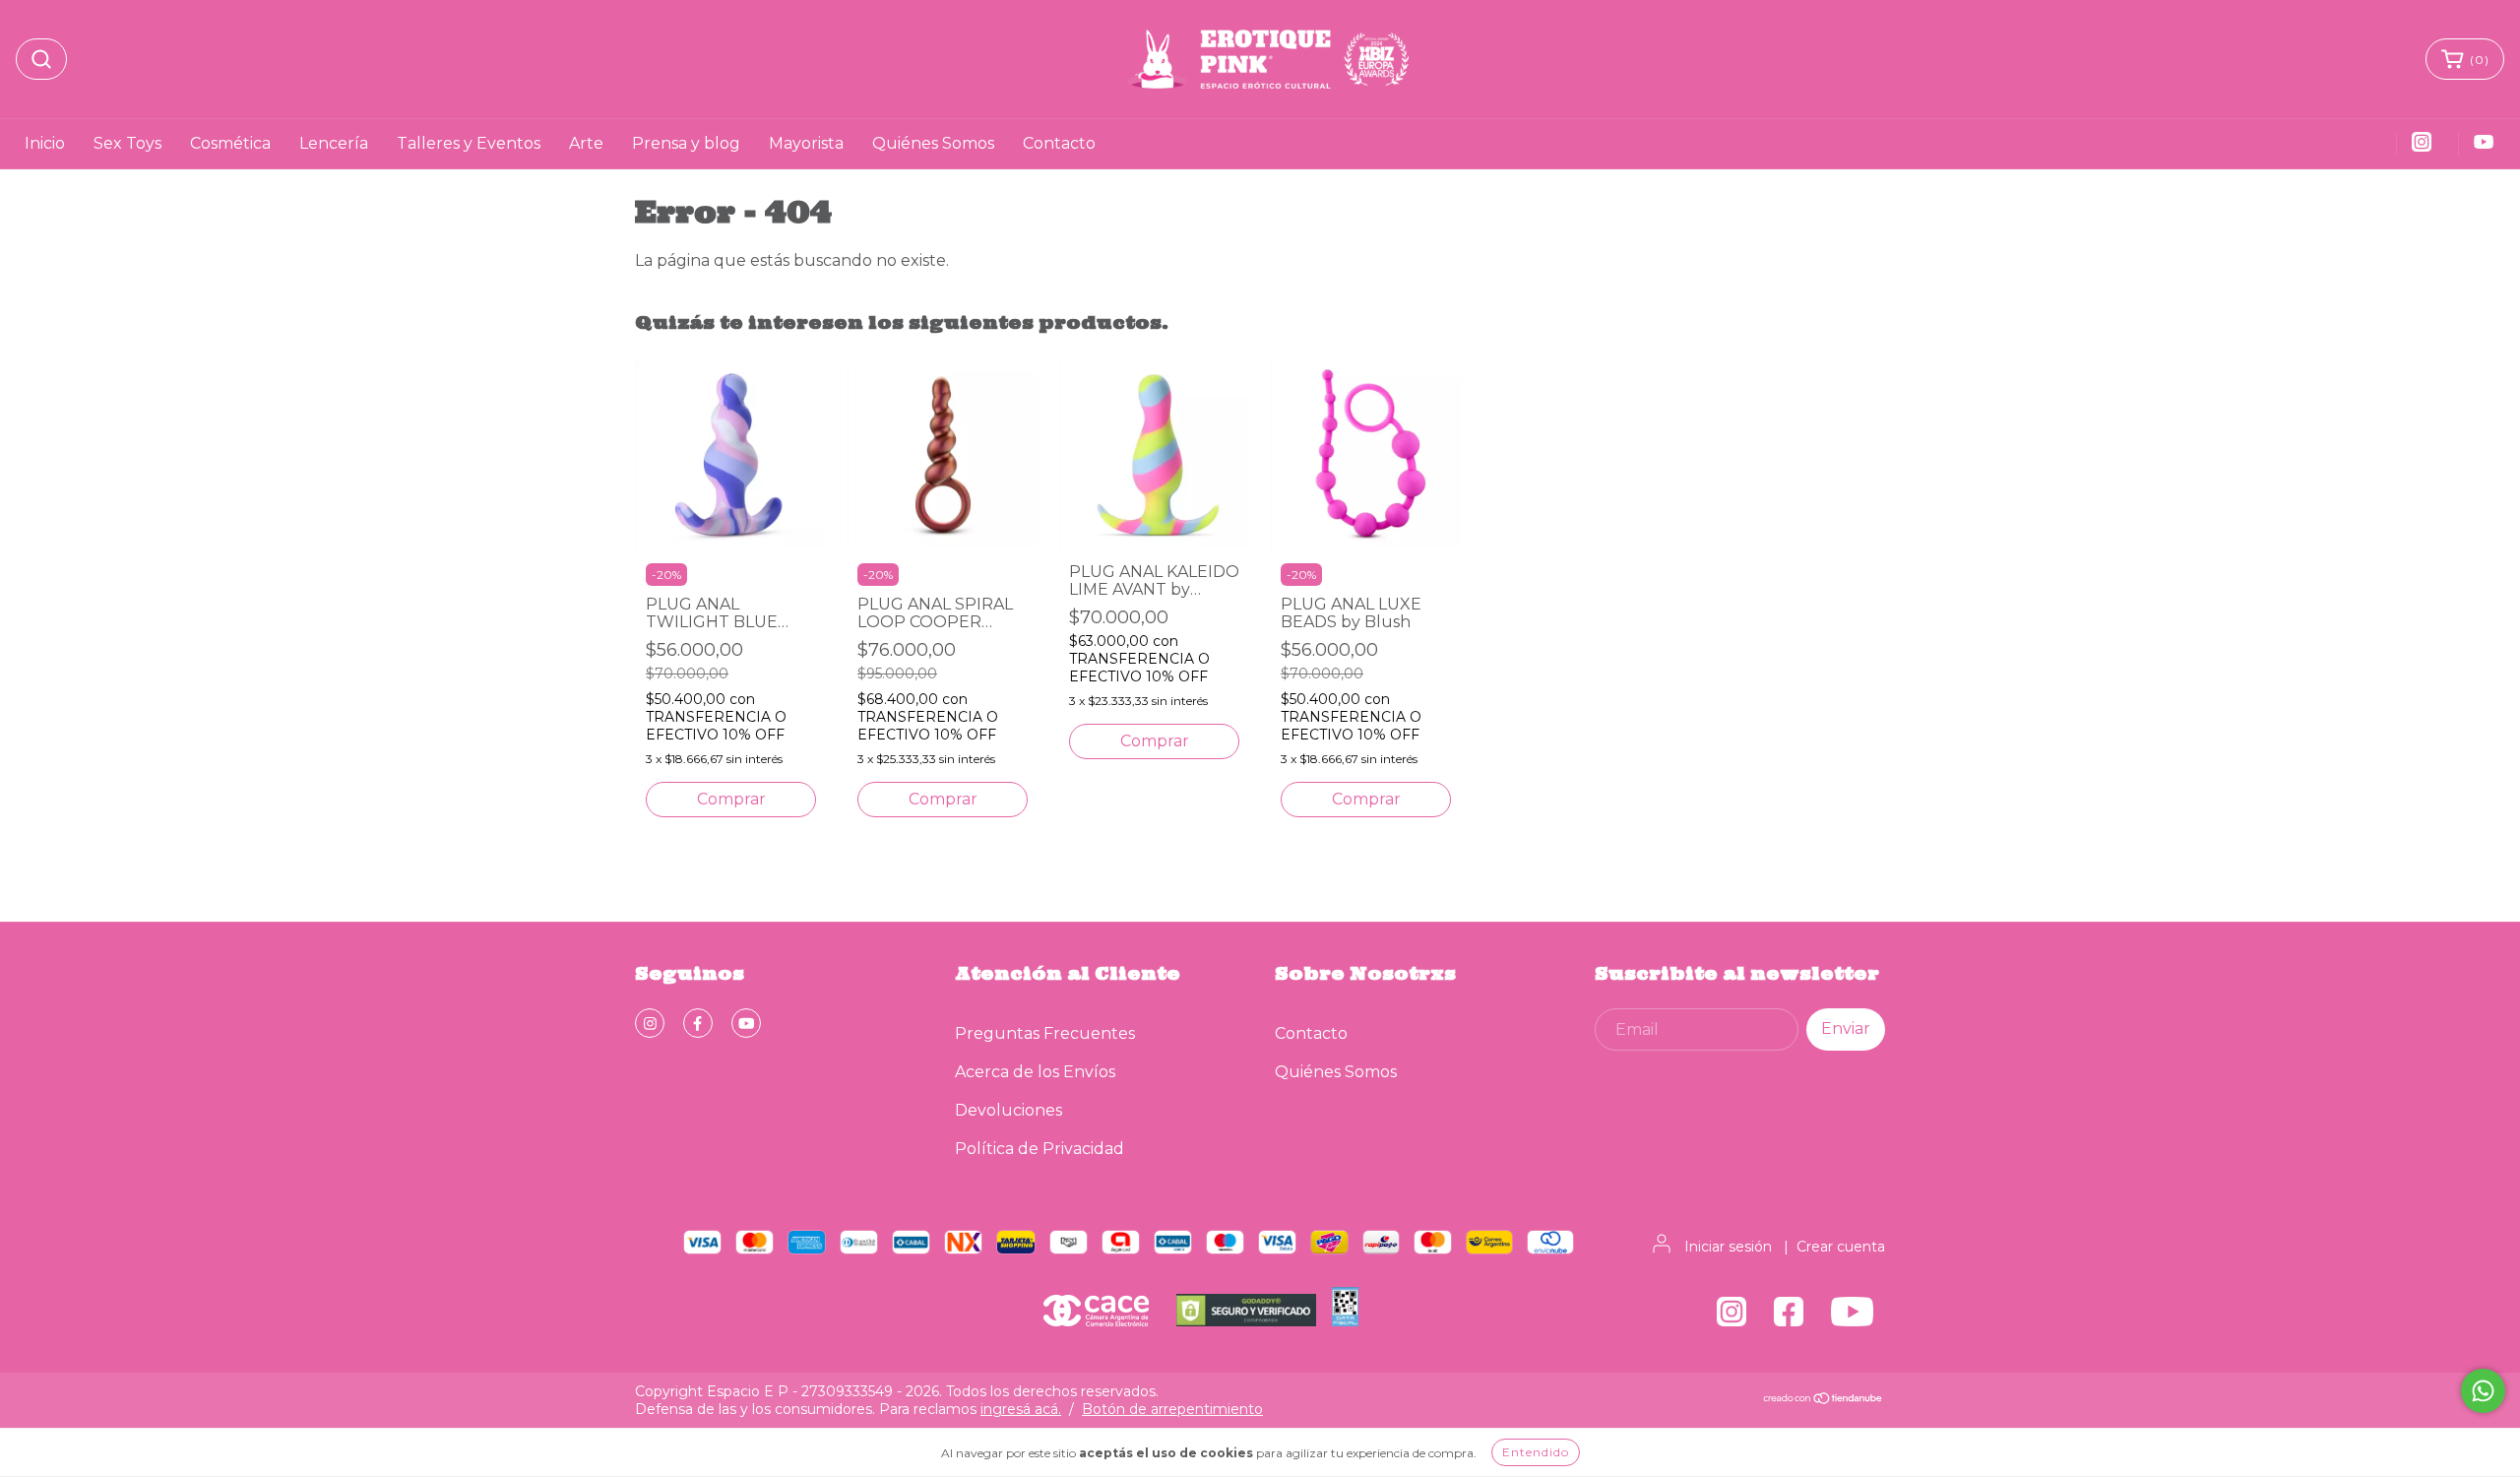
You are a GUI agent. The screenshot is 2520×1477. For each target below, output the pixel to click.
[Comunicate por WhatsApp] (2483, 1391)
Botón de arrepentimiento (1172, 1409)
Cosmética (230, 143)
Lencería (334, 143)
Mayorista (806, 143)
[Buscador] (41, 59)
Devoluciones (1008, 1110)
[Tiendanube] (1824, 1400)
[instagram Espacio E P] (650, 1023)
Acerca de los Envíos (1035, 1072)
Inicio (45, 143)
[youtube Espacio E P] (746, 1023)
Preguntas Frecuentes (1045, 1033)
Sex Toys (127, 143)
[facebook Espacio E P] (698, 1023)
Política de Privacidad (1039, 1149)
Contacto (1059, 143)
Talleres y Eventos (469, 143)
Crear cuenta (1841, 1247)
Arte (586, 143)
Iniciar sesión (1728, 1247)
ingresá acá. (1021, 1409)
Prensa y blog (686, 143)
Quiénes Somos (933, 143)
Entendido (1536, 1452)
